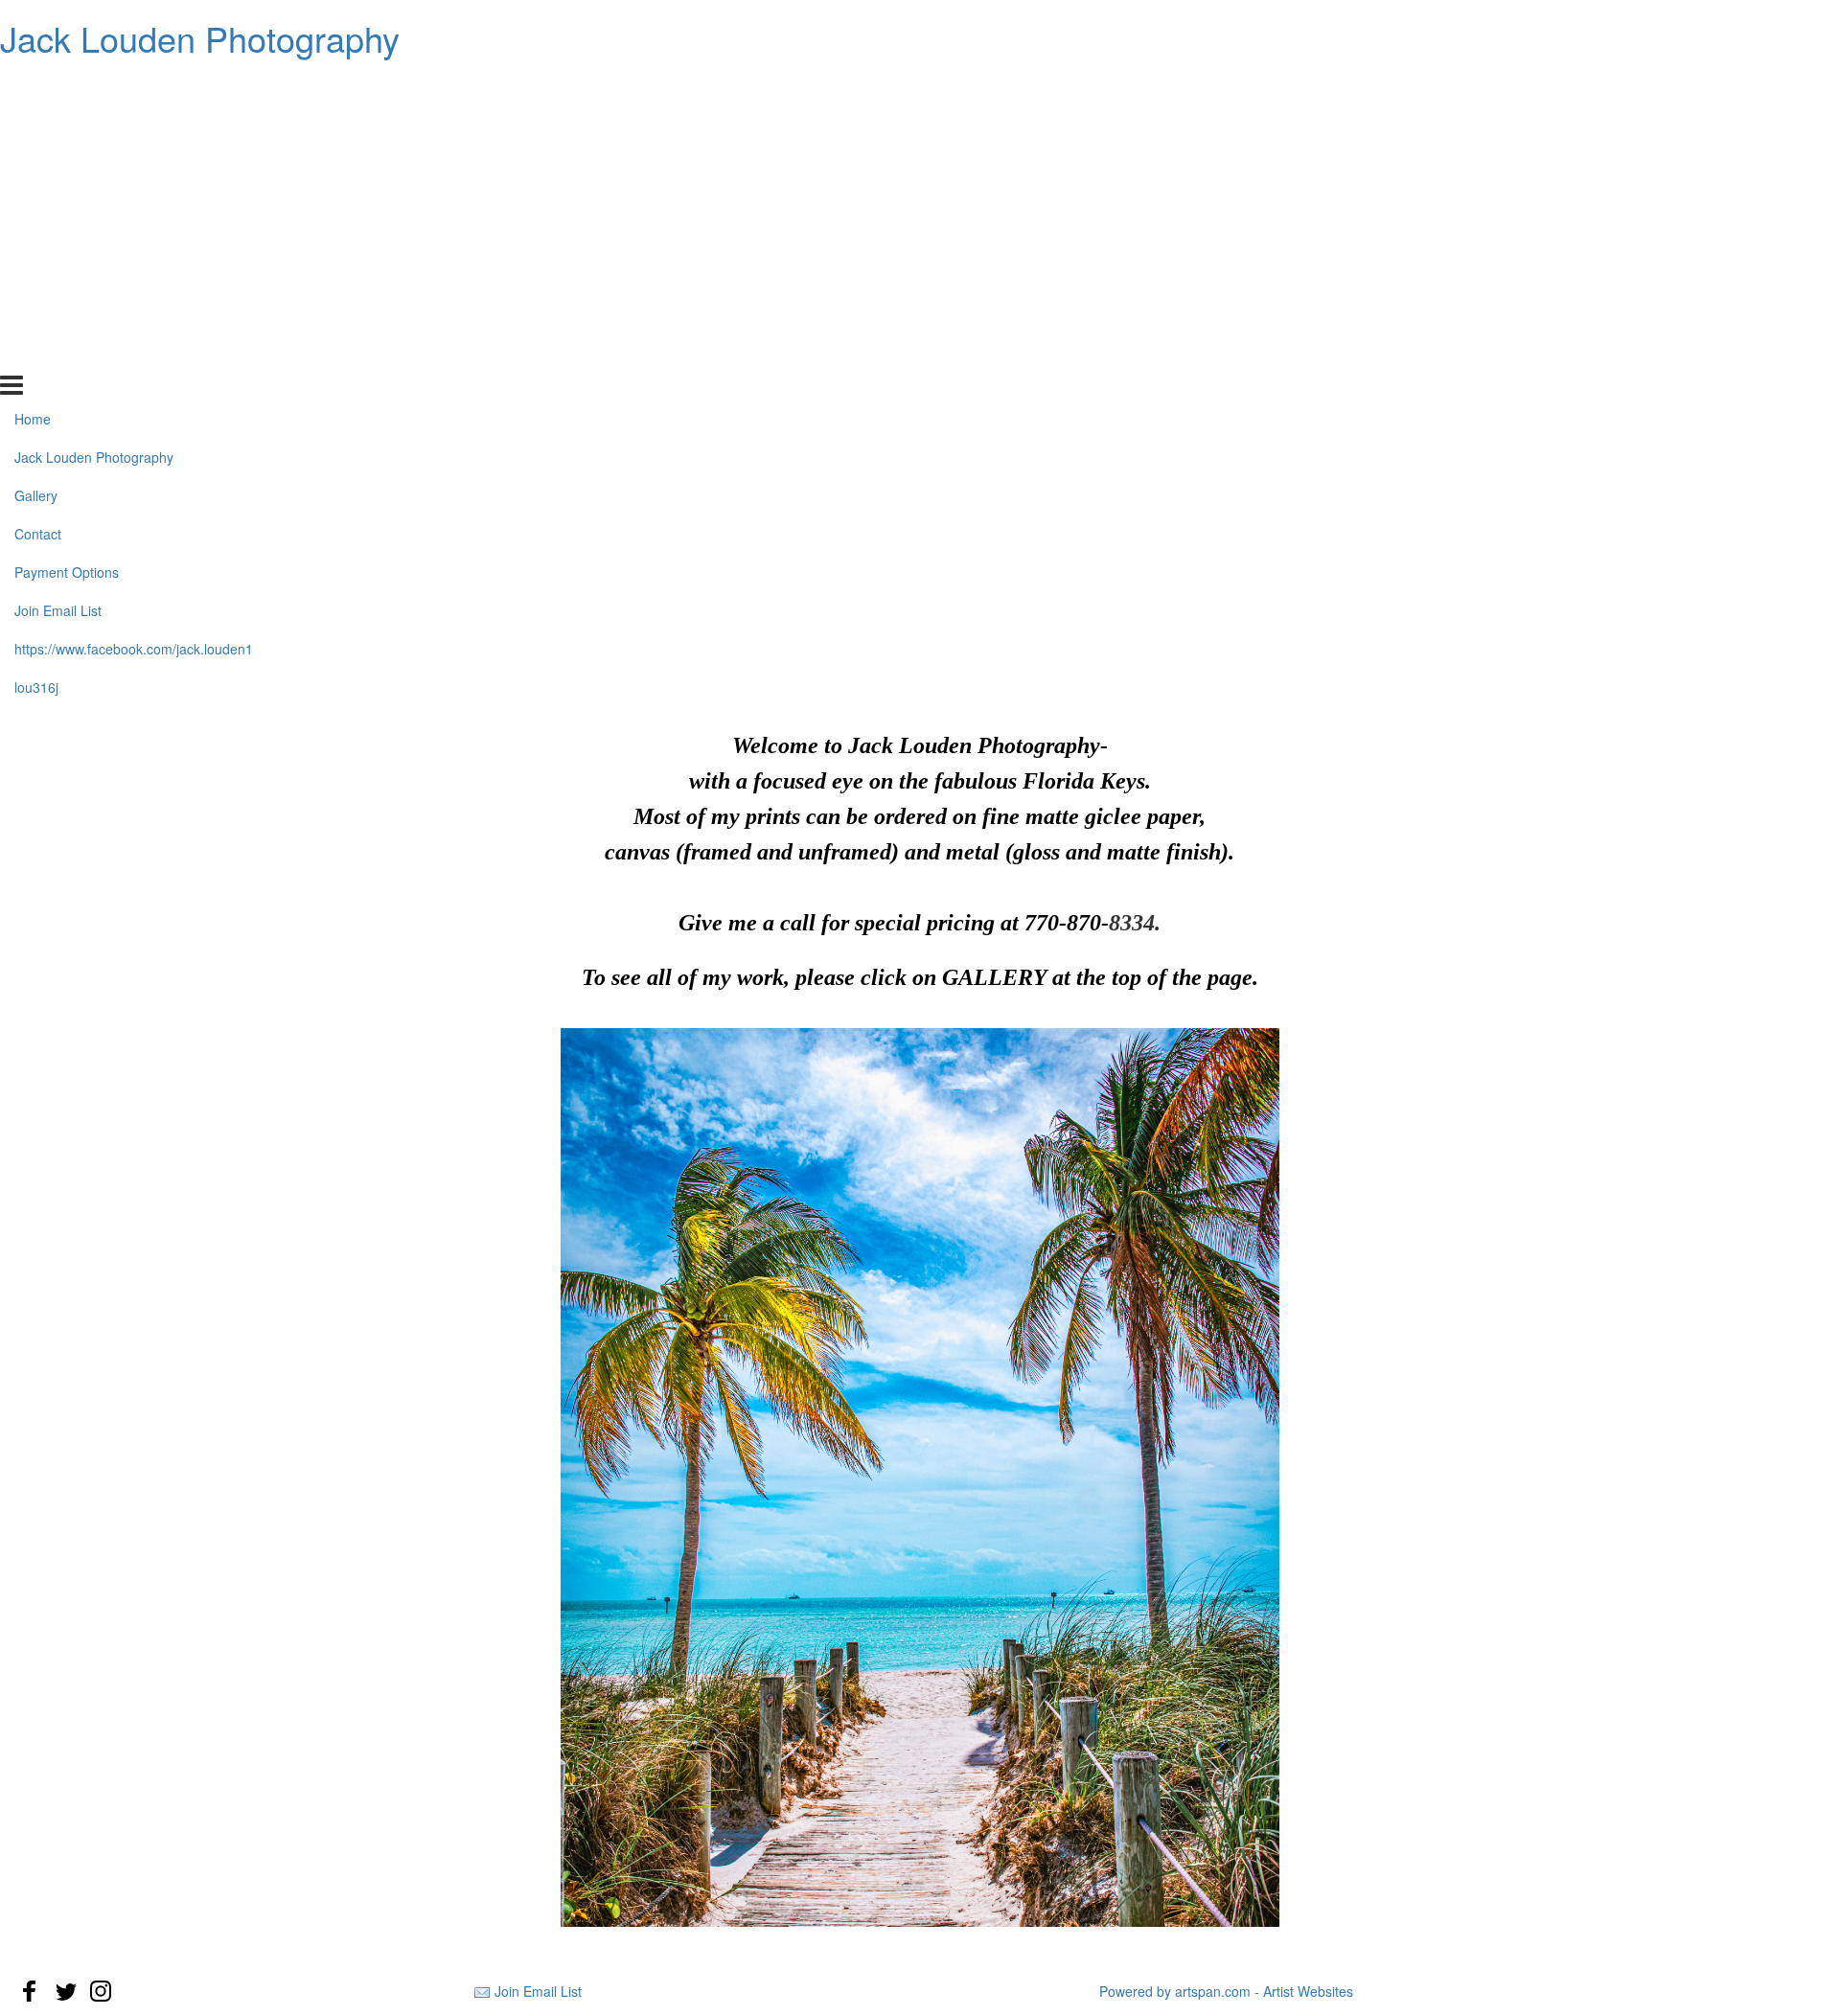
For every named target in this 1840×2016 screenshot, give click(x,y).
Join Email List (58, 278)
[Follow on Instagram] (101, 1991)
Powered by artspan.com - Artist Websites (1226, 1991)
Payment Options (67, 240)
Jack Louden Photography (200, 38)
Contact (38, 201)
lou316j (36, 354)
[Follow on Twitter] (65, 1991)
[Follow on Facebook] (30, 1991)
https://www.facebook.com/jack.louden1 (134, 316)
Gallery (36, 163)
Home (33, 86)
